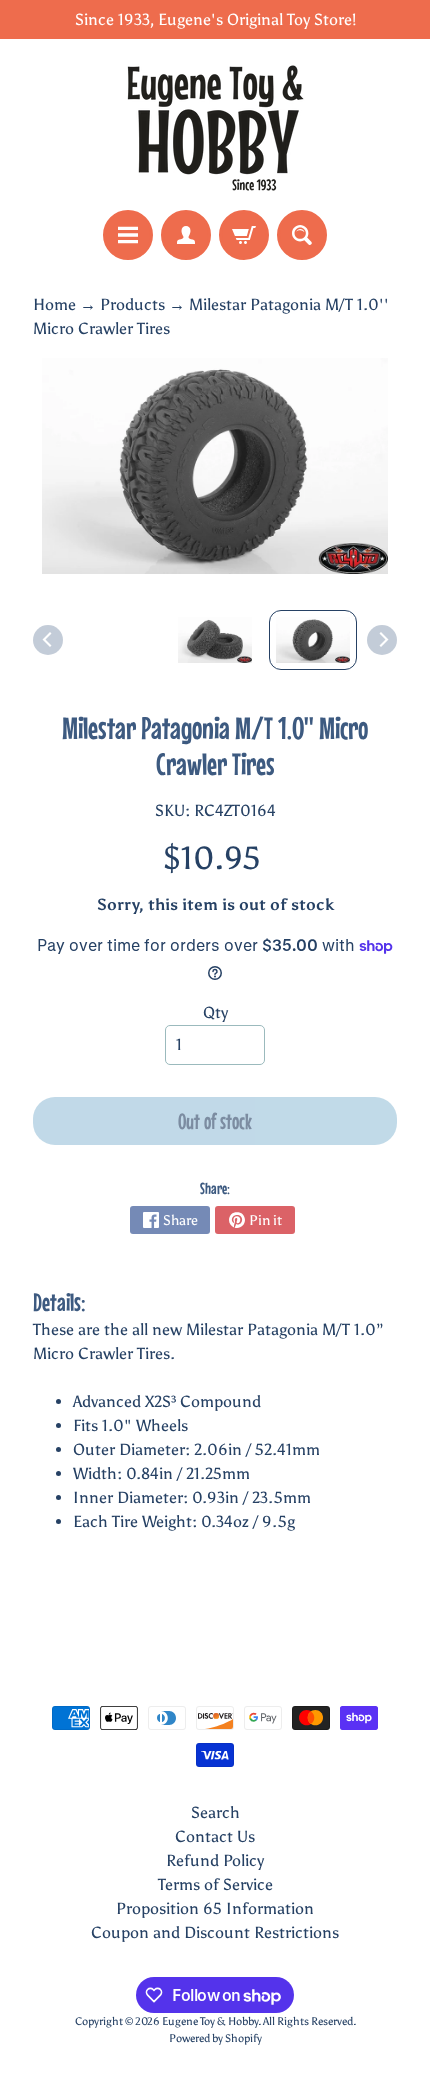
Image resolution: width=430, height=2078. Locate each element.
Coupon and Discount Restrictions (215, 1932)
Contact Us (215, 1836)
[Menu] (128, 235)
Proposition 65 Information (215, 1908)
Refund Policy (215, 1860)
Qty (215, 1012)
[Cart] (244, 235)
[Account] (186, 235)
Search (215, 1812)
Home (54, 304)
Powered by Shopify (215, 2038)
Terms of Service (215, 1884)
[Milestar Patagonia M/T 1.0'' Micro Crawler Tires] (313, 640)
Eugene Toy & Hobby (210, 2021)
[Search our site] (302, 235)
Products (132, 304)
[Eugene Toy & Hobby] (215, 124)
